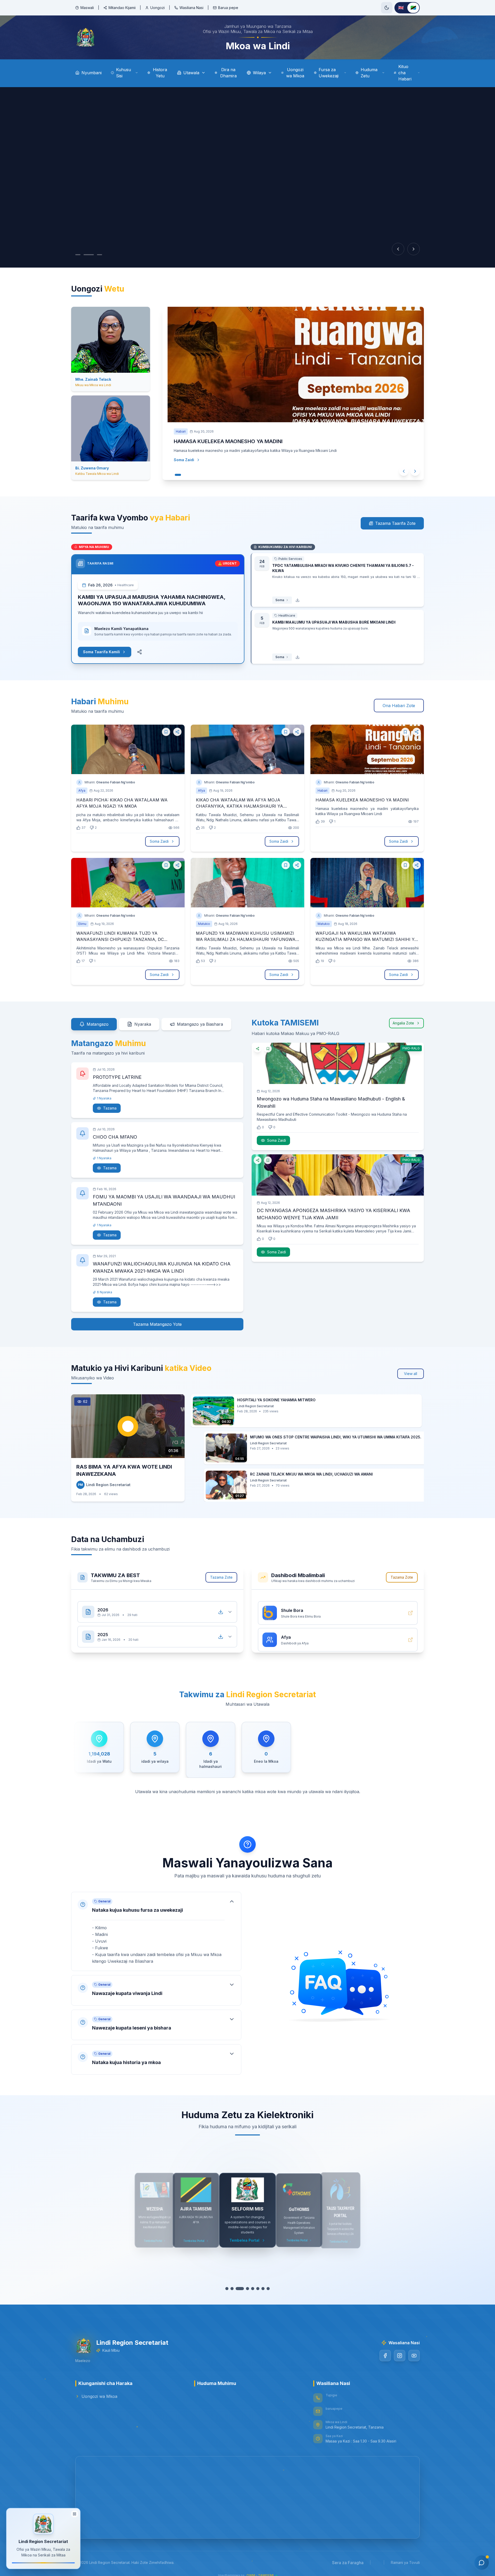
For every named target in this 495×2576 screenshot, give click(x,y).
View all (411, 1374)
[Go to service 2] (232, 2289)
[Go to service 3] (240, 2289)
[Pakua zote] (221, 1607)
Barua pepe (228, 8)
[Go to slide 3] (100, 255)
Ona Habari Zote (399, 706)
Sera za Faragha (348, 2563)
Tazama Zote (221, 1577)
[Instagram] (400, 2356)
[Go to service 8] (268, 2289)
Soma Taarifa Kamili (101, 652)
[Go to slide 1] (78, 255)
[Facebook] (385, 2356)
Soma (280, 600)
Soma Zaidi (179, 460)
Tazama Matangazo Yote (157, 1324)
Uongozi (158, 8)
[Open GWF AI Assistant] (482, 2563)
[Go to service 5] (253, 2289)
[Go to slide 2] (89, 255)
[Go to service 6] (258, 2289)
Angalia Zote (403, 1023)
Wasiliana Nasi (191, 8)
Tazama (110, 1108)
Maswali (87, 8)
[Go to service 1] (227, 2289)
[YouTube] (414, 2356)
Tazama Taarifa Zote (395, 523)
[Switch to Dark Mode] (387, 8)
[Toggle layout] (75, 2513)
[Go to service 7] (263, 2289)
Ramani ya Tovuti (405, 2562)
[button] (156, 1931)
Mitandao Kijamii (122, 8)
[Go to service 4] (247, 2289)
